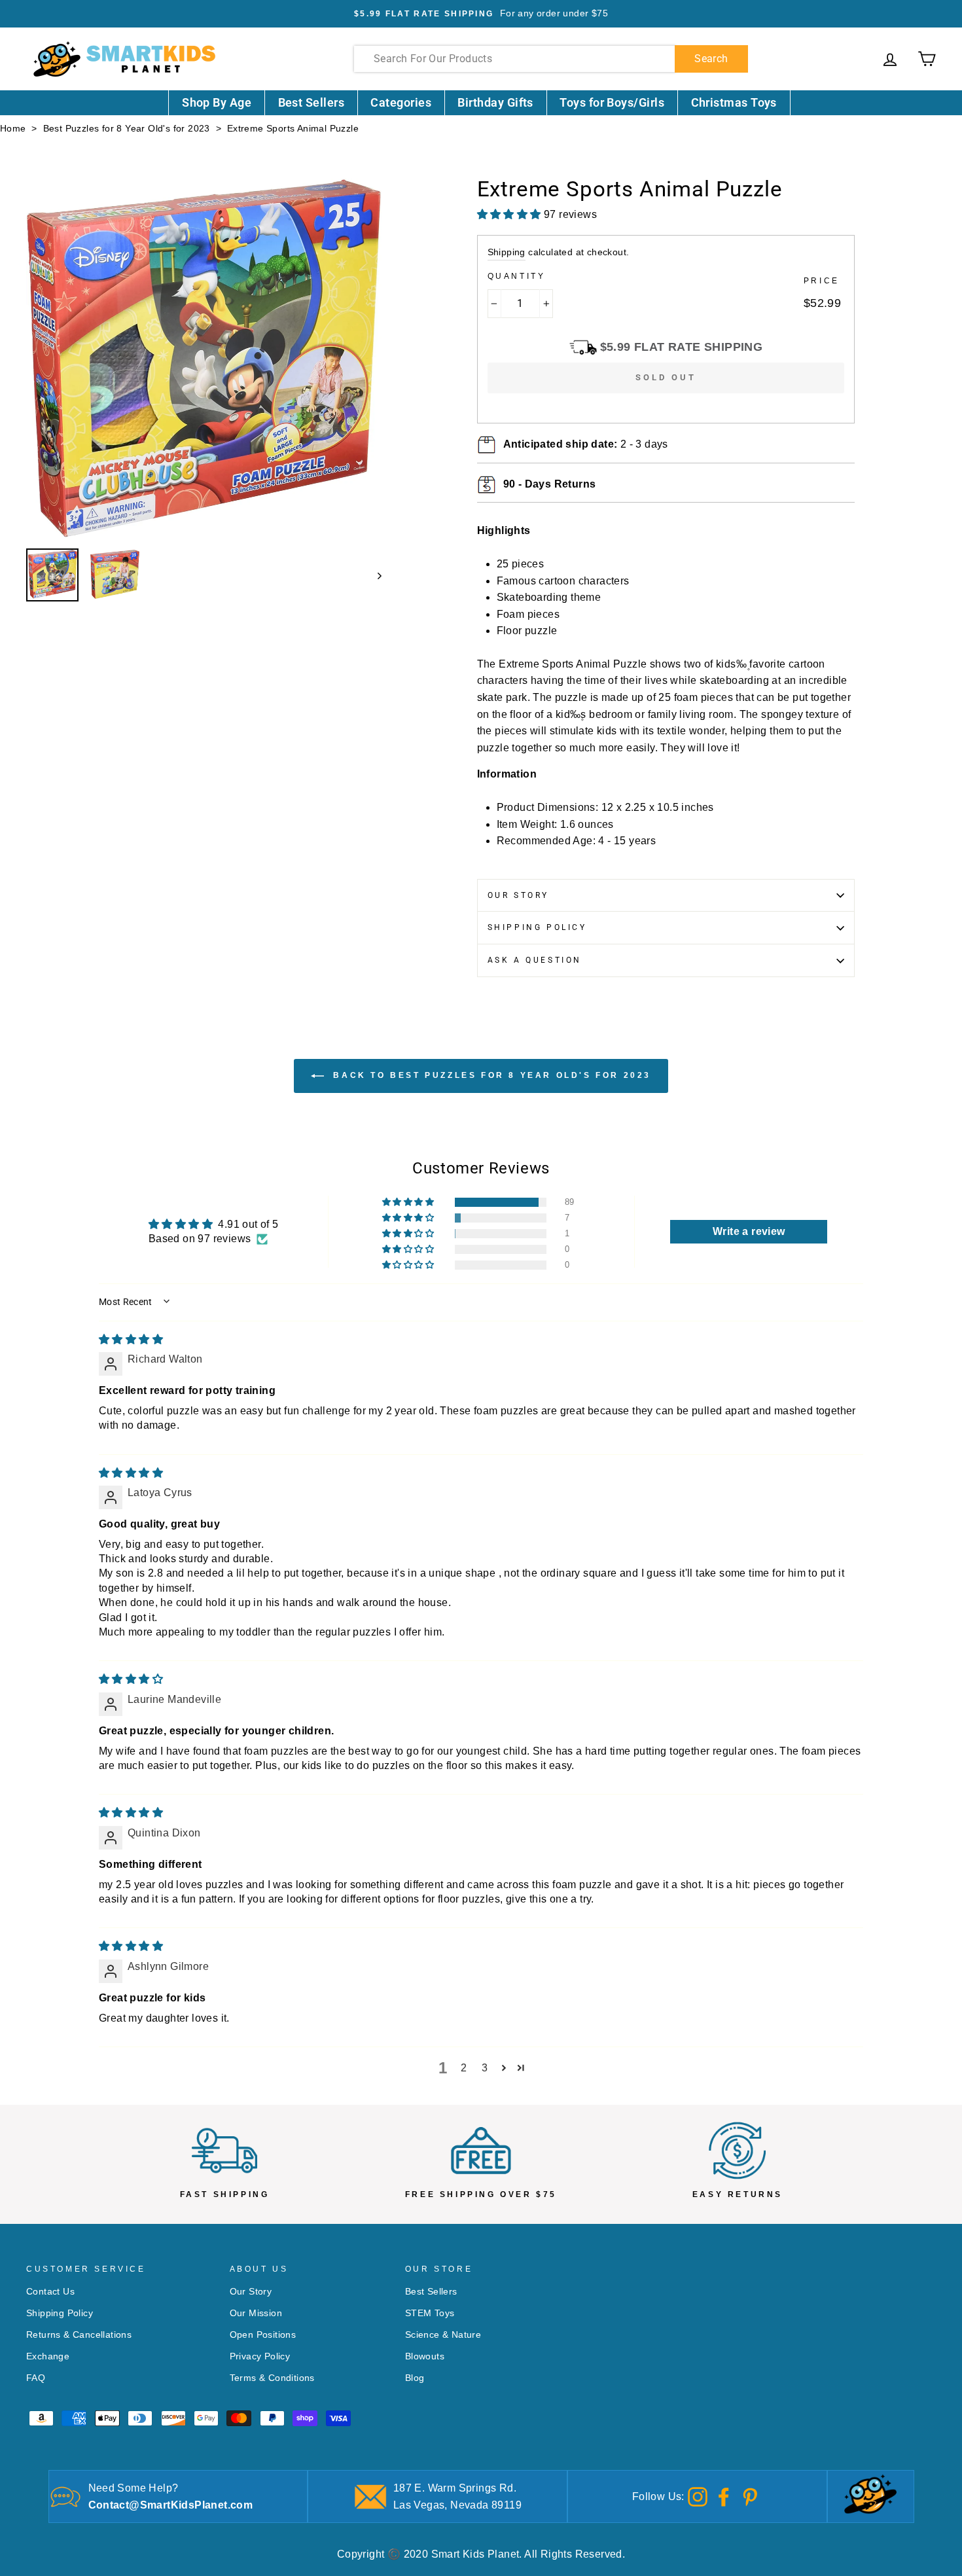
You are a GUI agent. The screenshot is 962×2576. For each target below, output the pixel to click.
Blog (415, 2378)
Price (822, 281)
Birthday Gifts (495, 102)
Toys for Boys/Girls (612, 102)
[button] (409, 1202)
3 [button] (485, 2068)
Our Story (518, 895)
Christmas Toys (734, 102)
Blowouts (425, 2356)
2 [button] (464, 2068)
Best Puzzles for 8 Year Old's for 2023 (127, 129)
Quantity (517, 276)
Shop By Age (217, 102)
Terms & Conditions (272, 2378)
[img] (131, 1339)
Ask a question (535, 960)
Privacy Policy (260, 2356)
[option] (481, 14)
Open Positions (263, 2335)
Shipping (507, 252)
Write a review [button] (749, 1231)
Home (13, 129)
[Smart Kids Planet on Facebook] (724, 2496)
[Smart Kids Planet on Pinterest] (750, 2496)
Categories (401, 102)
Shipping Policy (537, 927)
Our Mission (256, 2313)
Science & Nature (443, 2335)
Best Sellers (312, 102)
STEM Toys (430, 2313)
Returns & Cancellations (79, 2335)
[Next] (373, 575)
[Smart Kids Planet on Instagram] (698, 2496)
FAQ (36, 2378)
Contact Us (50, 2292)
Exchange (48, 2356)
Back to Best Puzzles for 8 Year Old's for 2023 (490, 1076)
